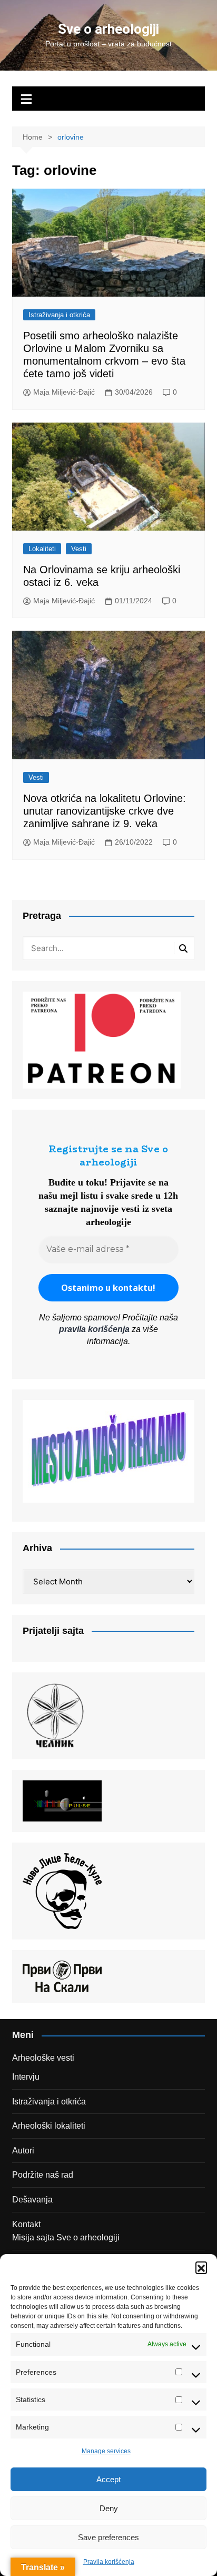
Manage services (106, 2451)
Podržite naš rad (43, 2175)
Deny (109, 2508)
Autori (23, 2151)
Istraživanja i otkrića (59, 315)
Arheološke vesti (43, 2058)
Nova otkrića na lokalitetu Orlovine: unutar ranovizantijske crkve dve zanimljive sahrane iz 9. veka (105, 811)
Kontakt (26, 2224)
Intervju (26, 2077)
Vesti (79, 549)
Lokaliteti (42, 549)
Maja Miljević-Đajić (64, 392)
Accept (108, 2479)
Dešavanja (32, 2200)
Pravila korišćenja (109, 2562)
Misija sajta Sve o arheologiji (66, 2237)
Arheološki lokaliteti (49, 2126)
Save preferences (108, 2537)
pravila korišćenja (94, 1329)
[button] (201, 2267)
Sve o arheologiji (108, 29)
